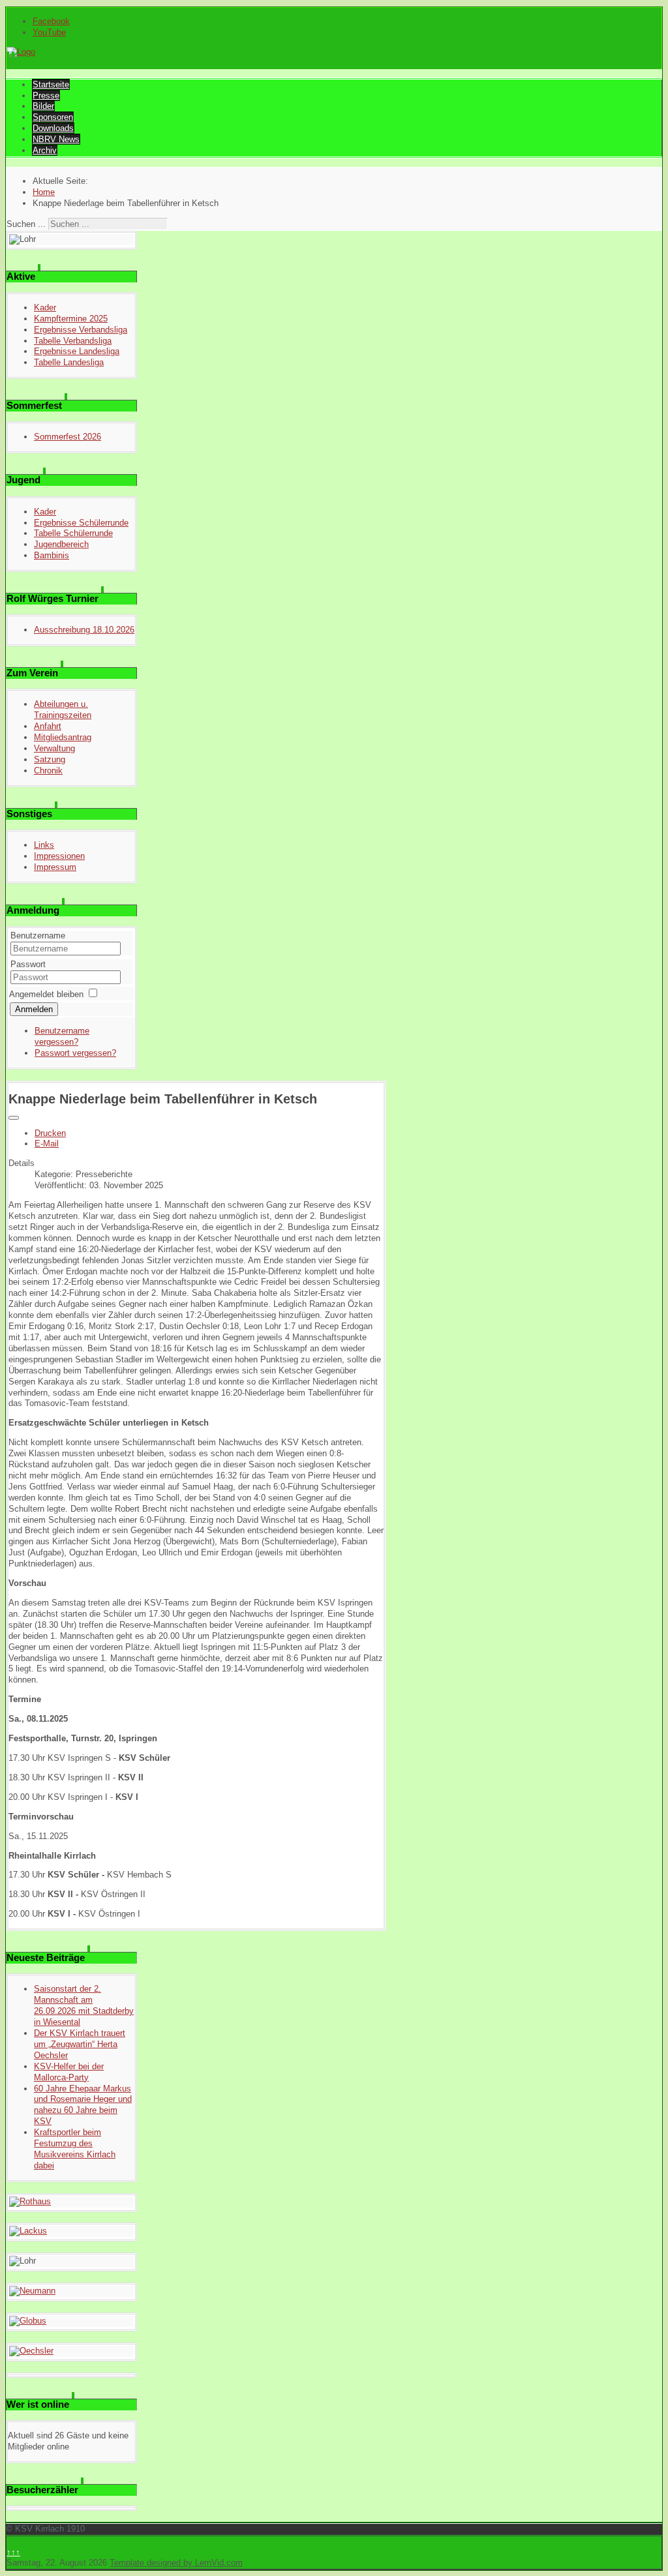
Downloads (53, 128)
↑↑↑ (13, 2552)
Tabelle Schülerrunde (73, 533)
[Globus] (28, 2321)
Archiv (45, 150)
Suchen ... (26, 224)
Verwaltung (54, 748)
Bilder (43, 106)
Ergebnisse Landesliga (77, 351)
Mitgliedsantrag (63, 737)
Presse (46, 96)
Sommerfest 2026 (68, 437)
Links (44, 845)
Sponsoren (53, 117)
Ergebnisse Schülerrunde (81, 523)
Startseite (51, 84)
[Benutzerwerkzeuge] (14, 1118)
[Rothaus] (30, 2201)
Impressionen (59, 856)
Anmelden (34, 1009)
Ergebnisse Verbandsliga (81, 330)
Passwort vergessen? (75, 1053)
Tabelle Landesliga (69, 362)
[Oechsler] (31, 2351)
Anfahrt (48, 726)
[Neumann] (32, 2291)
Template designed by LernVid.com (176, 2563)
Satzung (50, 759)
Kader (45, 307)
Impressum (55, 867)
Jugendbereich (61, 544)
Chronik (48, 771)
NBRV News (56, 139)
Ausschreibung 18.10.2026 (84, 630)
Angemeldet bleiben (46, 994)
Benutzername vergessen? (62, 1036)
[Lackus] (28, 2231)
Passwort (28, 964)
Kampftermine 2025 (71, 319)
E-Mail (47, 1144)
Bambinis (52, 555)
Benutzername (38, 936)
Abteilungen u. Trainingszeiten (63, 710)
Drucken (50, 1133)
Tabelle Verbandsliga (73, 341)
